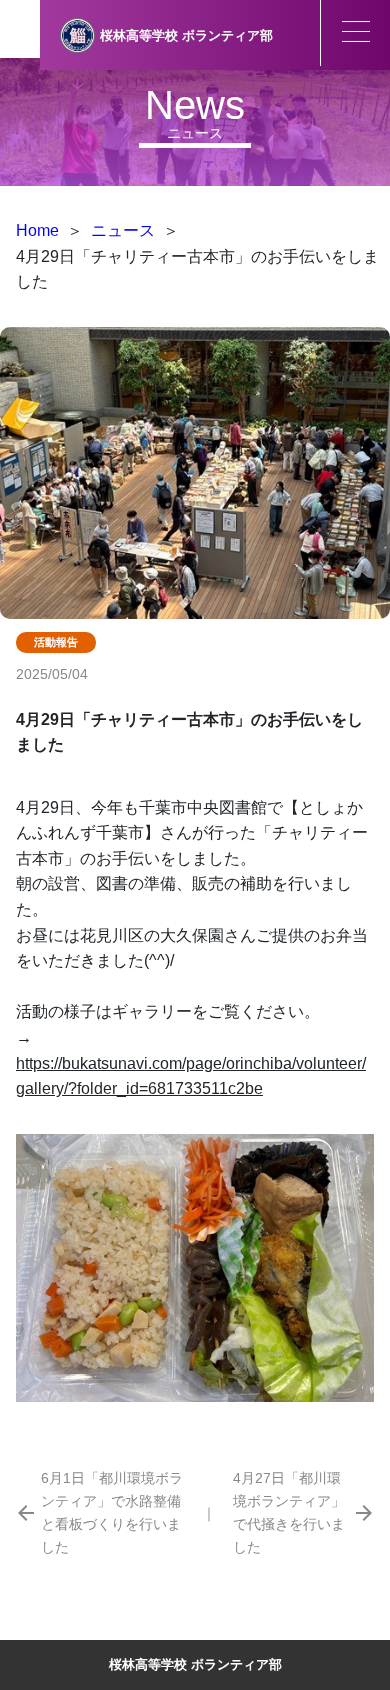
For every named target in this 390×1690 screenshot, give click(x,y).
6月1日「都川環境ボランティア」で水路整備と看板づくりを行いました (112, 1512)
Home (37, 230)
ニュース (123, 230)
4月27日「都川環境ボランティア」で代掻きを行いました (289, 1512)
